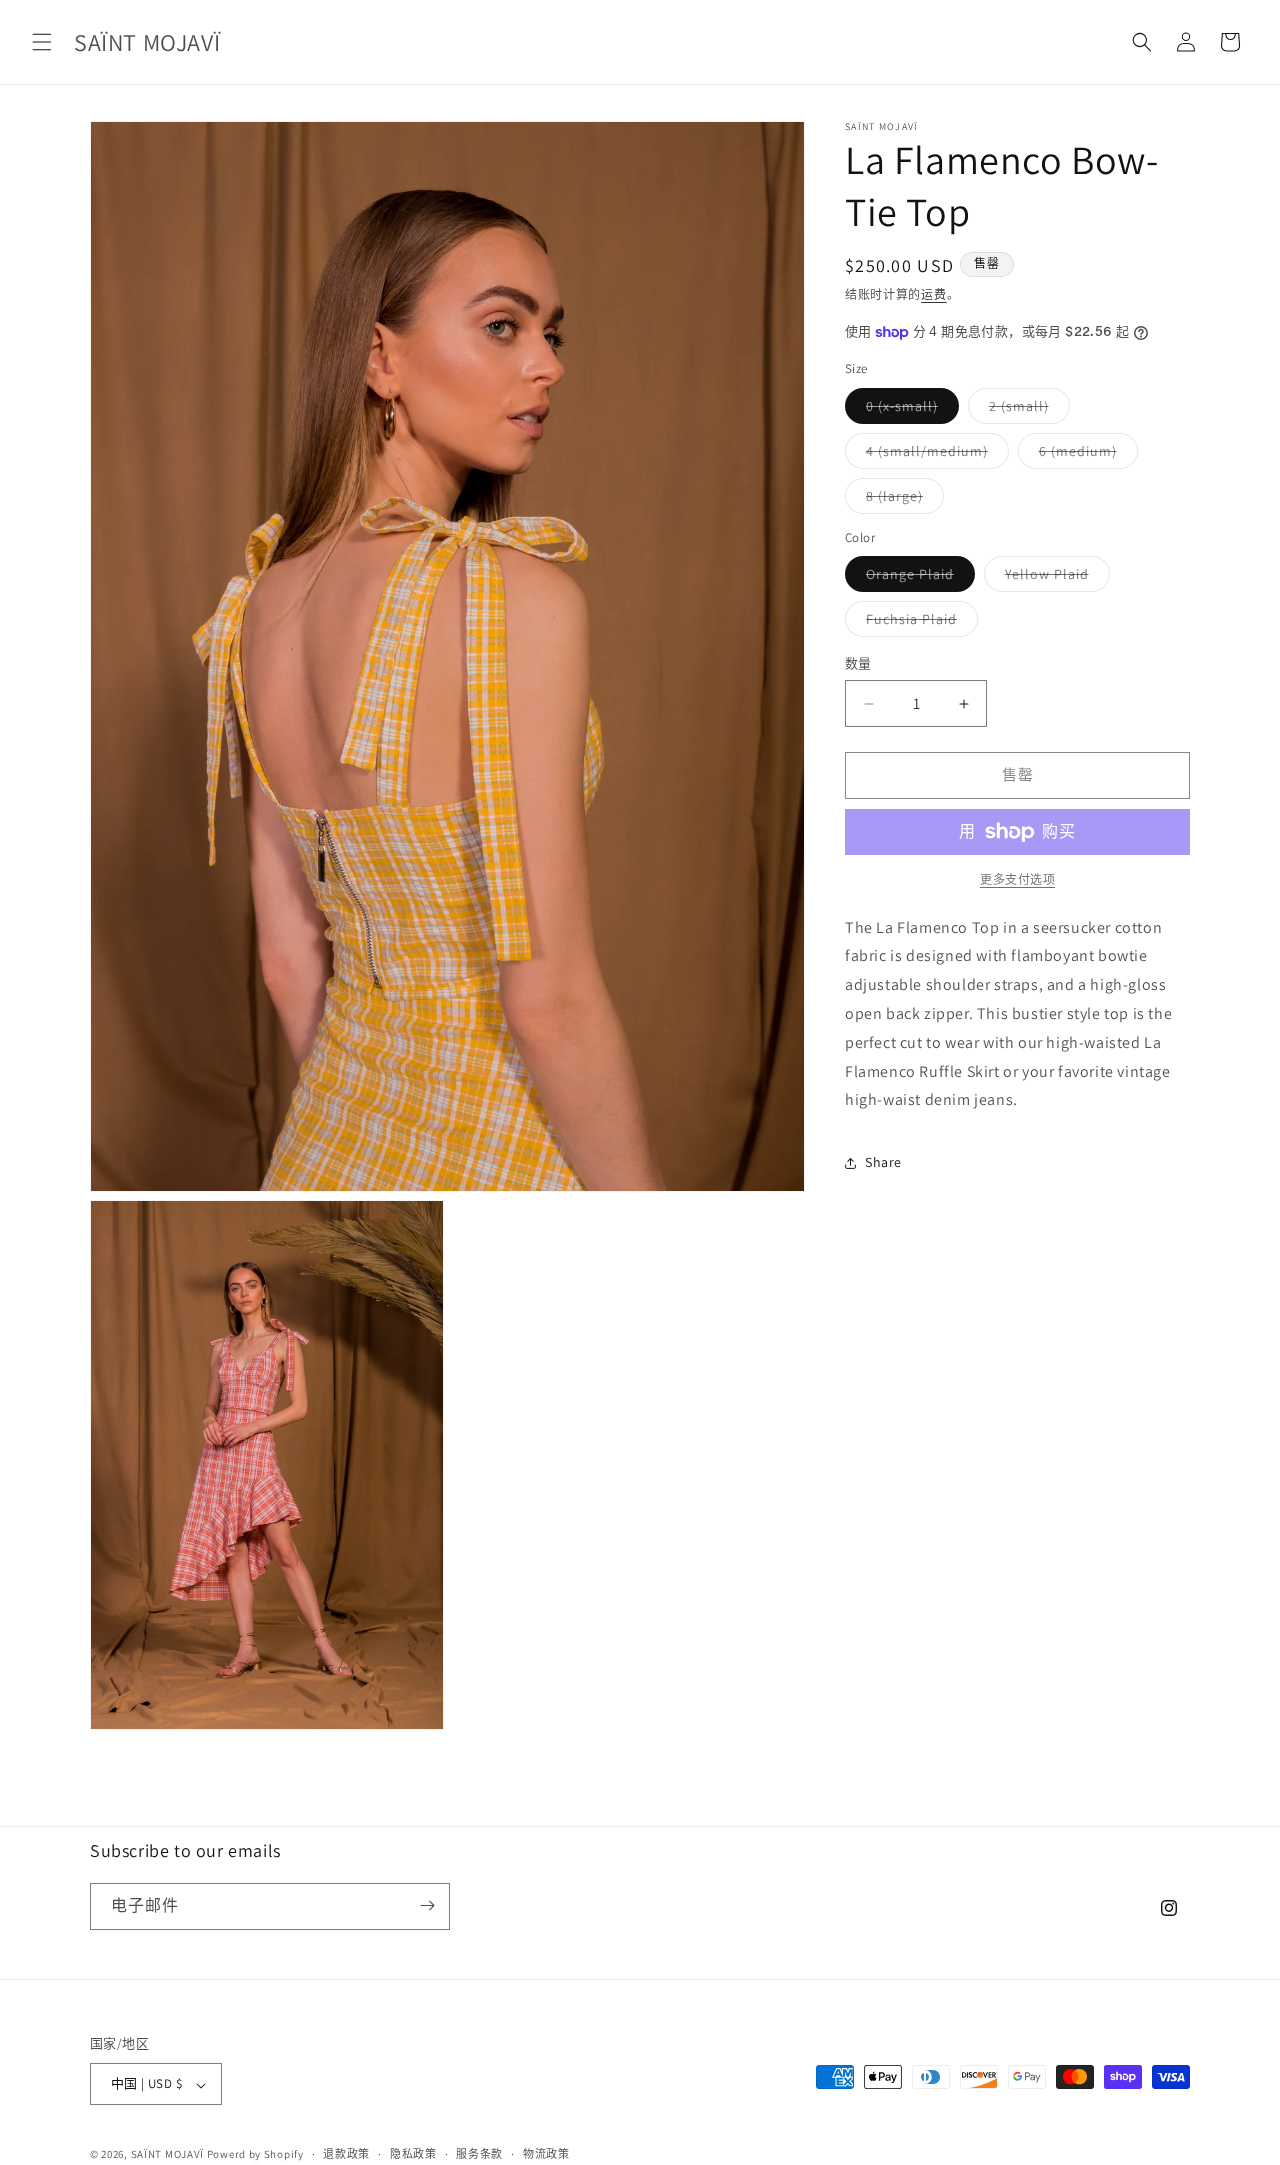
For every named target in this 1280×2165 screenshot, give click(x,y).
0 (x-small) (909, 410)
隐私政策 (413, 2154)
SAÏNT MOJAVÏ (167, 2155)
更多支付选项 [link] (1017, 879)
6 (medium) (1085, 455)
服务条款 (479, 2154)
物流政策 (546, 2154)
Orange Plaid (917, 579)
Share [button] (883, 1162)
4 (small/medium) (934, 455)
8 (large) (901, 500)
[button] (42, 42)
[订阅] (427, 1905)
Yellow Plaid (1054, 579)
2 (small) (1026, 410)
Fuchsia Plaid (918, 624)
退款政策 (346, 2154)
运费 (933, 294)
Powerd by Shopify (255, 2155)
